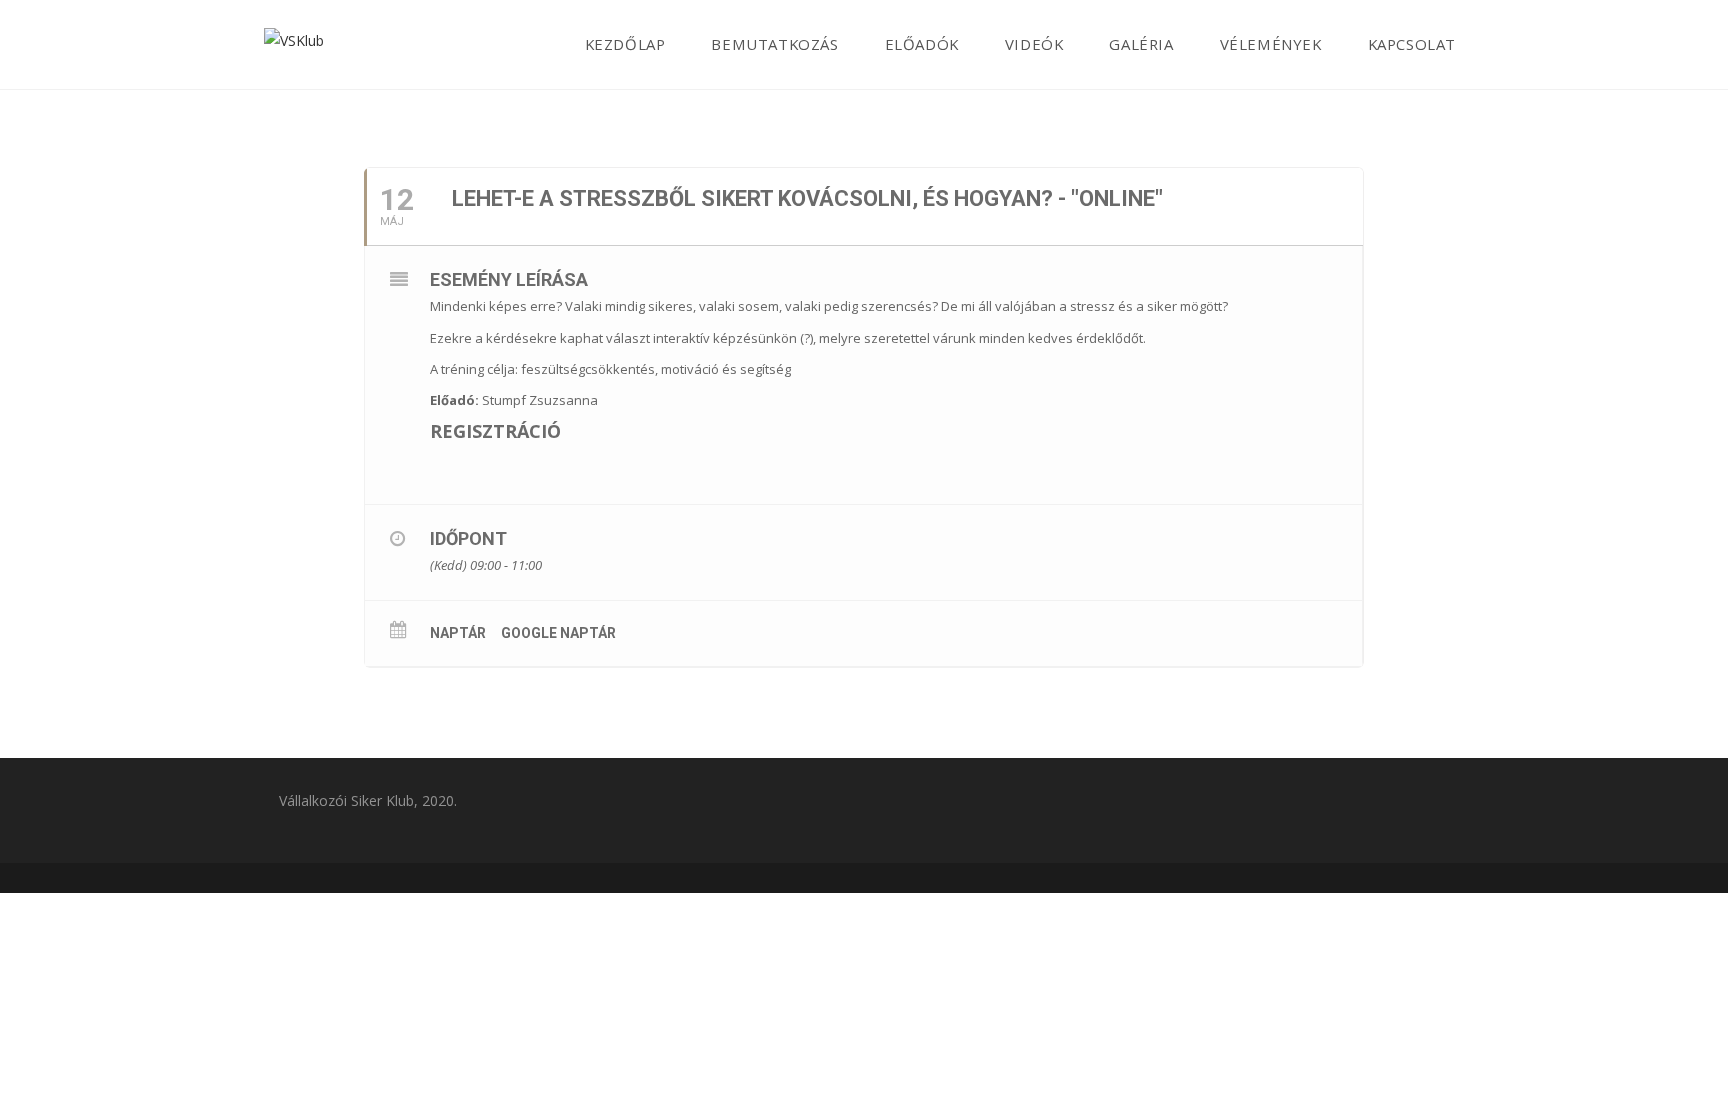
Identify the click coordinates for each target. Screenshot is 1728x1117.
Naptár (458, 633)
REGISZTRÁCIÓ (495, 431)
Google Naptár (558, 633)
